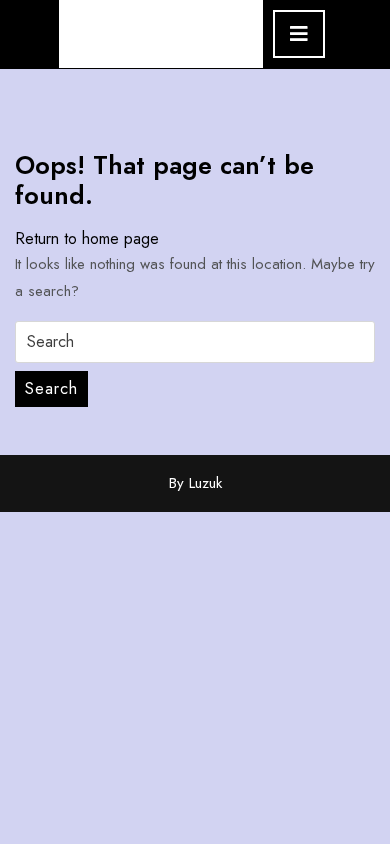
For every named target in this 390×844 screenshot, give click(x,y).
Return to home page (87, 238)
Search (51, 388)
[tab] (299, 34)
